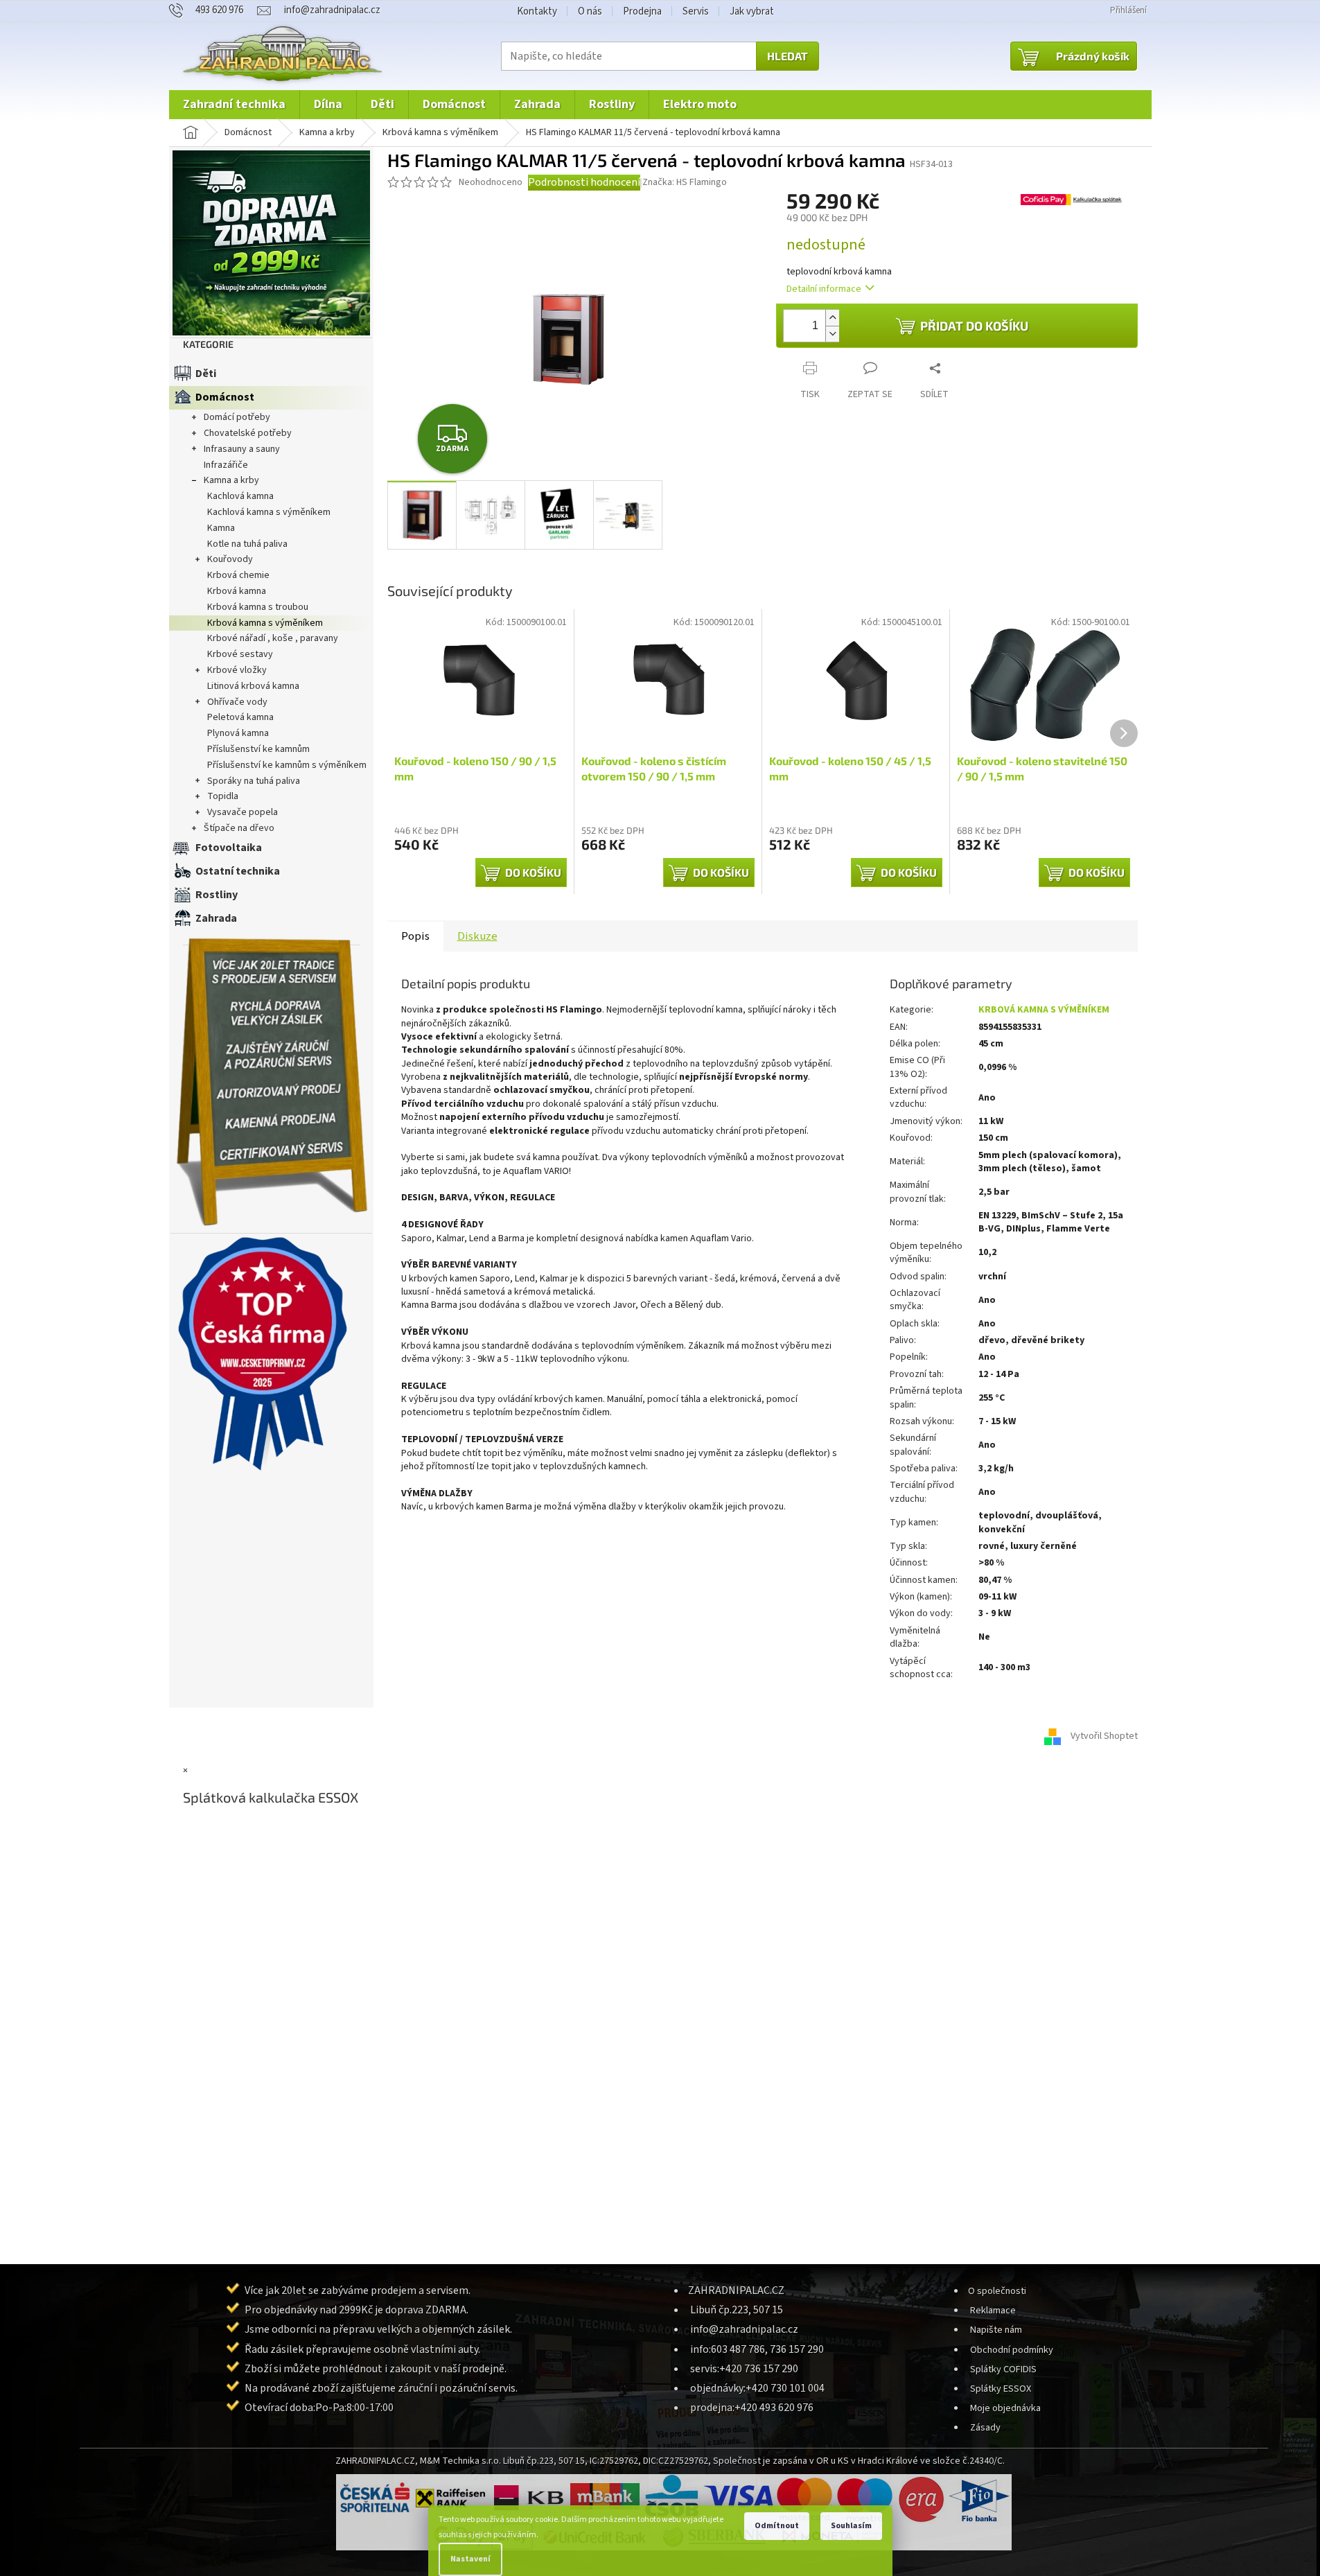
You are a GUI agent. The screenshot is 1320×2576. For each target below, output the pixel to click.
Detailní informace (824, 289)
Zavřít (846, 357)
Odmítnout (777, 2526)
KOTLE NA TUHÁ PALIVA (247, 544)
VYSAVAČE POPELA (243, 812)
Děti (206, 374)
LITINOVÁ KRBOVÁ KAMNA (253, 686)
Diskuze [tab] (477, 936)
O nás (590, 11)
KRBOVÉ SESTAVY (240, 654)
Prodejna (642, 11)
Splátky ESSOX (1001, 2389)
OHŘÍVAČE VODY (237, 702)
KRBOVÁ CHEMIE (238, 575)
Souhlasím (851, 2526)
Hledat (787, 56)
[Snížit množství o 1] (832, 334)
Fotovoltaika (229, 848)
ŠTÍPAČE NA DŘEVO (239, 828)
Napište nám (996, 2330)
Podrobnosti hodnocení (584, 182)
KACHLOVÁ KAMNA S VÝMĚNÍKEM (269, 512)
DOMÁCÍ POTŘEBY (237, 417)
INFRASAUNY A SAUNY (242, 449)
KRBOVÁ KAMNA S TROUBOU (258, 607)
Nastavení (470, 2559)
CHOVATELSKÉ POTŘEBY (248, 433)
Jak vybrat (752, 11)
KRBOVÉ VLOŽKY (237, 670)
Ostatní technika (238, 871)
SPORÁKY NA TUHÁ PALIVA (254, 781)
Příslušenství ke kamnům (258, 749)
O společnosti (997, 2291)
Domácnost (225, 397)
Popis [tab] (415, 936)
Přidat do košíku (974, 326)
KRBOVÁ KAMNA (237, 591)
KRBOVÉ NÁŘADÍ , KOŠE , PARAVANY (273, 638)
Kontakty (537, 11)
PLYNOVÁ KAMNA (238, 733)
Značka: (685, 182)
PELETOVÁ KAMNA (240, 717)
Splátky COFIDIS (1003, 2369)
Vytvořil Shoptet (1104, 1736)
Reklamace (993, 2310)
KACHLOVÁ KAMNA (240, 496)
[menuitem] (234, 105)
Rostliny (217, 895)
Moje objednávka (1005, 2408)
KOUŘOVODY (230, 559)
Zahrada (216, 918)
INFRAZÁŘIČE (226, 465)
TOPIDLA (223, 796)
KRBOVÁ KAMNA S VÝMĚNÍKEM (265, 623)
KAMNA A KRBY (231, 480)
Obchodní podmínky (1012, 2350)
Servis (696, 11)
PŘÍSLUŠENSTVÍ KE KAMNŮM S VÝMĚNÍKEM (287, 765)
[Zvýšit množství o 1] (832, 318)
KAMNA (221, 528)
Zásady (985, 2427)
